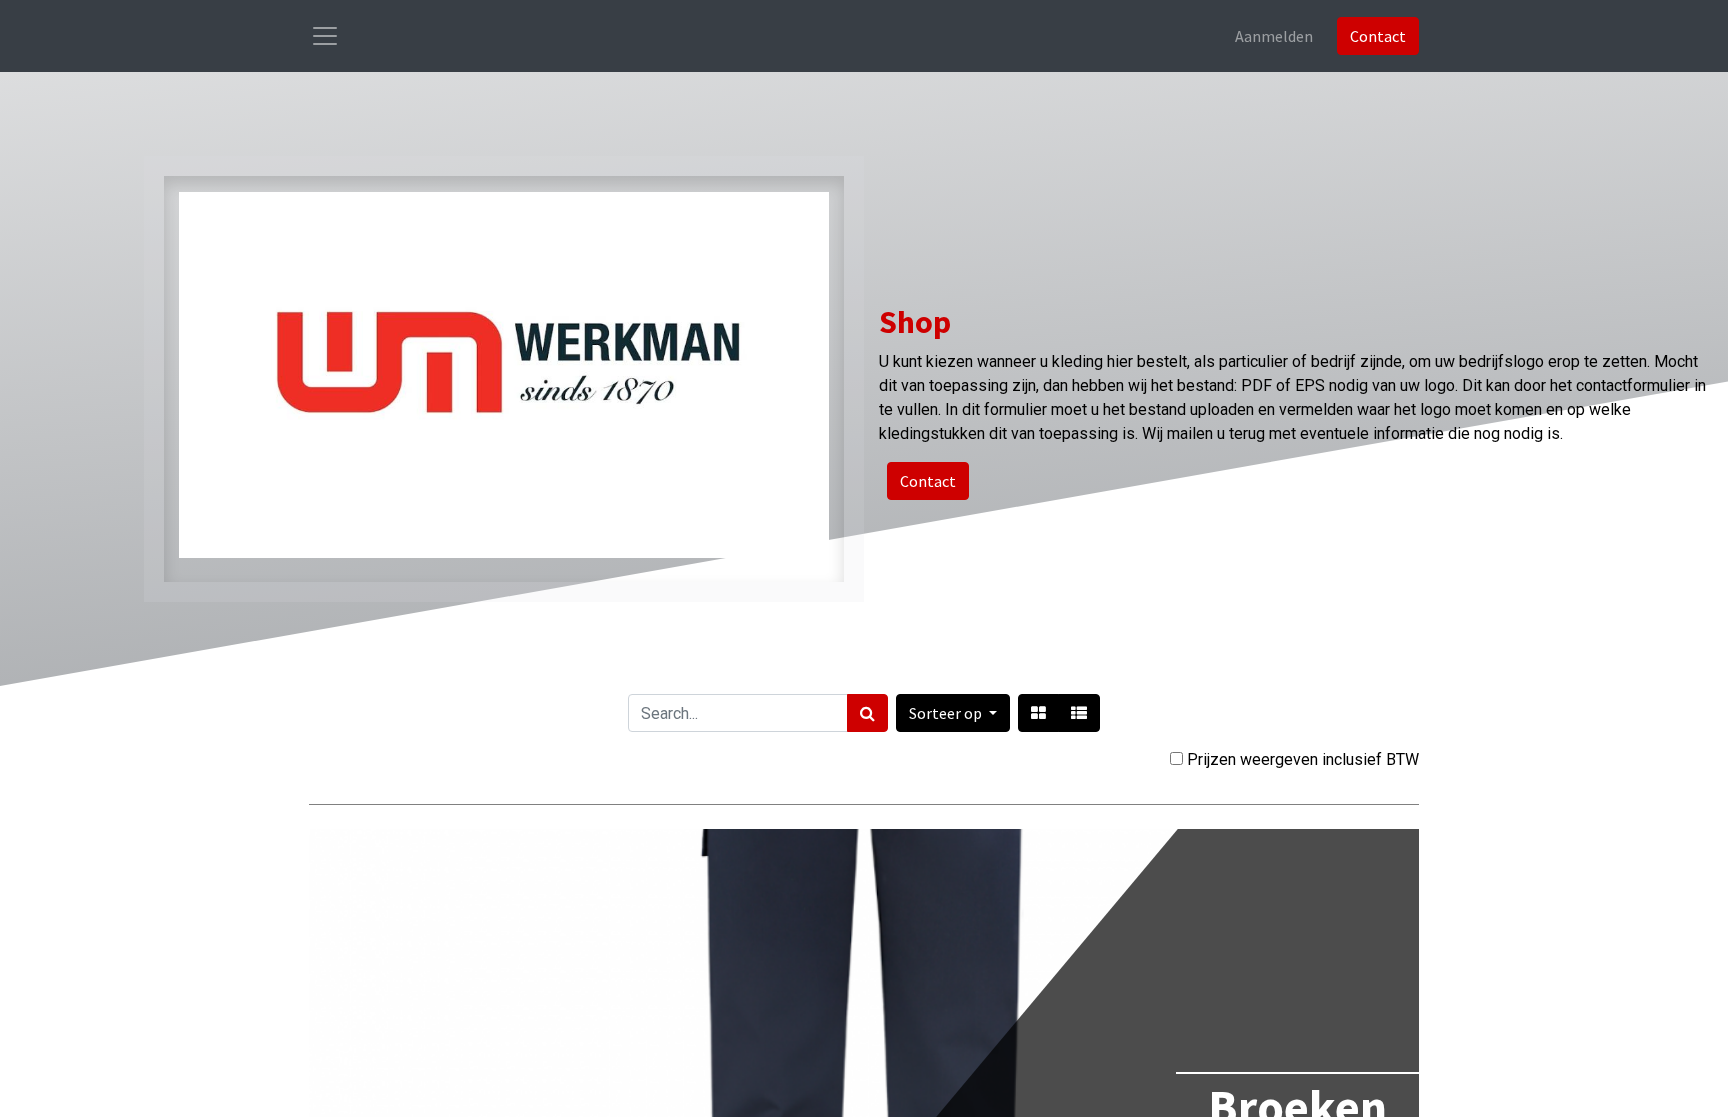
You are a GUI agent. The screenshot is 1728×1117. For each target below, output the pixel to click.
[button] (953, 713)
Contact (1378, 36)
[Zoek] (867, 713)
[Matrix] (1038, 713)
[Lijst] (1079, 713)
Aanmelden (1274, 36)
